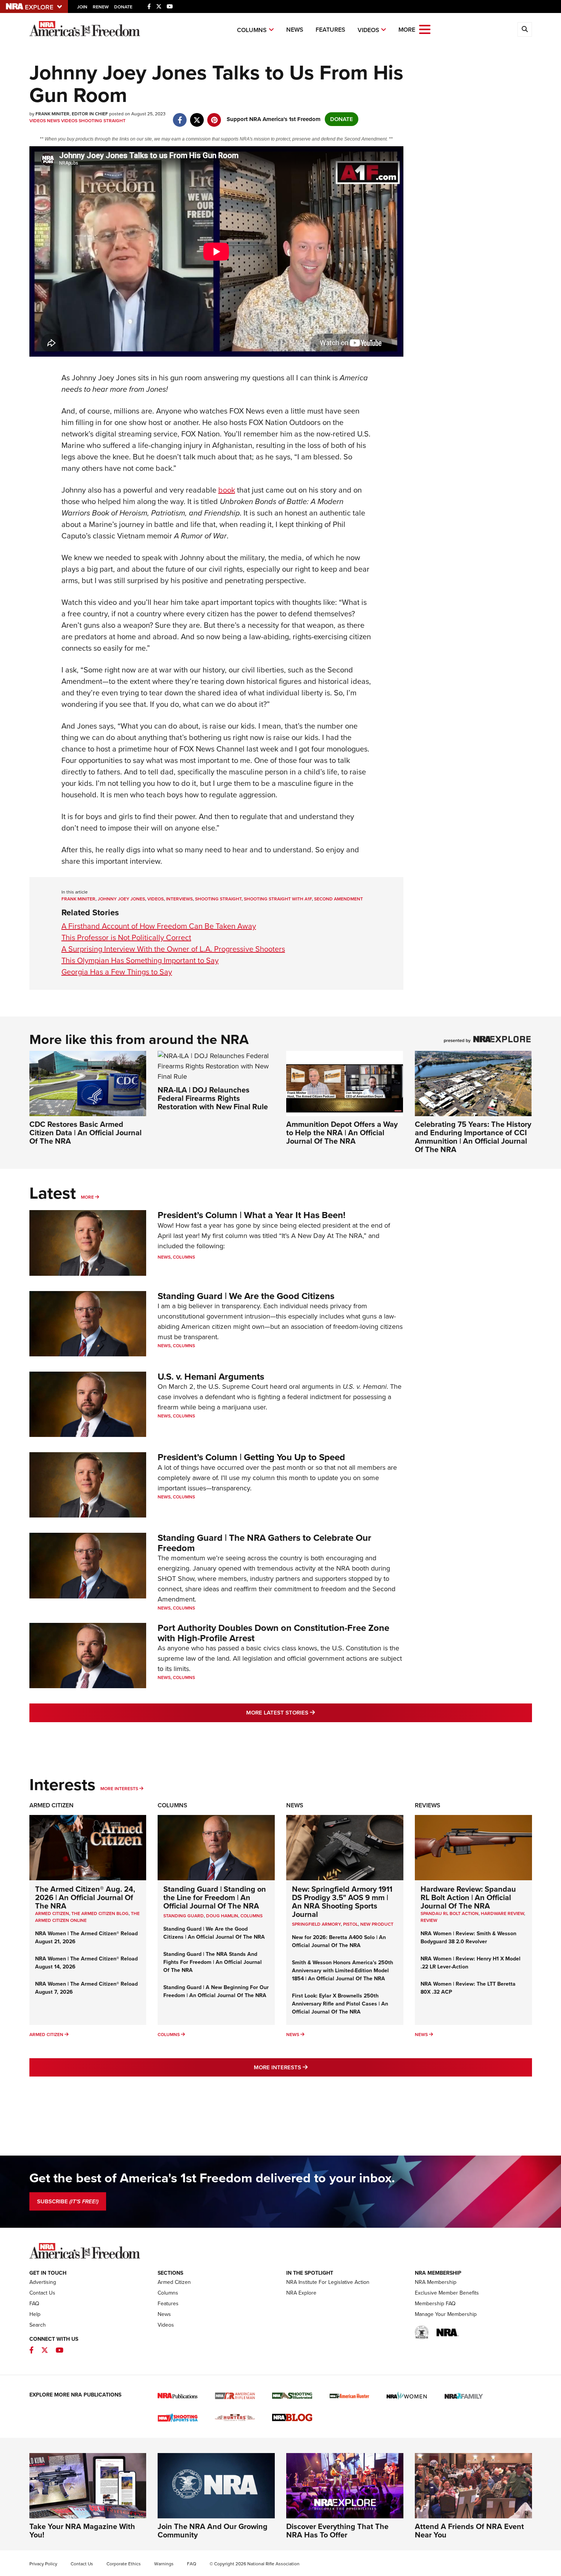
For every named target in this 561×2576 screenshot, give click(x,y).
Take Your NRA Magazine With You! (82, 2531)
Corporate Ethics (124, 2564)
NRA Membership (436, 2282)
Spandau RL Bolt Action (450, 1913)
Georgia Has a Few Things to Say (117, 972)
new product (377, 1924)
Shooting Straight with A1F (278, 899)
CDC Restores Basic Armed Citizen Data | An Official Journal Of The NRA (85, 1133)
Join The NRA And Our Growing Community (213, 2531)
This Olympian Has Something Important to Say (140, 960)
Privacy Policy (43, 2564)
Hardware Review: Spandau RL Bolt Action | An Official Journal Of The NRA (468, 1897)
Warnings (164, 2564)
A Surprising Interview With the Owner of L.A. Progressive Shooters (173, 949)
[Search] (525, 29)
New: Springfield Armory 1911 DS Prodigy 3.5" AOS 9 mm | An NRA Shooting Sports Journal (342, 1902)
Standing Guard (184, 1916)
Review (429, 1920)
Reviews (428, 1805)
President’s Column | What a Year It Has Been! (251, 1215)
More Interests (119, 1789)
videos (156, 899)
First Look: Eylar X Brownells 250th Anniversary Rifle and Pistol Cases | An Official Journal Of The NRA (340, 2004)
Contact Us (42, 2293)
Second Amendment (339, 899)
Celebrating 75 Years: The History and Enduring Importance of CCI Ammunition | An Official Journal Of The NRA (473, 1137)
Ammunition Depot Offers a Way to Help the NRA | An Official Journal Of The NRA (342, 1133)
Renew (101, 7)
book (227, 490)
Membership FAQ (435, 2304)
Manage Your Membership (446, 2314)
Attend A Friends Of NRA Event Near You (469, 2531)
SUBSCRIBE (68, 2201)
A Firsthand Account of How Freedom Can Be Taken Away (159, 926)
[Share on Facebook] (180, 116)
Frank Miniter (78, 899)
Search (38, 2325)
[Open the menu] (425, 29)
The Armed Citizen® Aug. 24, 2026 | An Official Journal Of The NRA (85, 1897)
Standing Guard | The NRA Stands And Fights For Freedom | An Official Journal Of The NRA (213, 1962)
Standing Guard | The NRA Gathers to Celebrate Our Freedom (264, 1543)
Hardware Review (502, 1913)
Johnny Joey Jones (121, 899)
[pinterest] (214, 116)
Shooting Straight (102, 121)
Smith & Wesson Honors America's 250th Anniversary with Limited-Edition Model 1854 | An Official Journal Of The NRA (343, 1971)
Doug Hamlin (222, 1916)
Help (35, 2314)
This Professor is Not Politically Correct (126, 937)
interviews (179, 899)
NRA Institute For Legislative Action (328, 2282)
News (295, 30)
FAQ (34, 2304)
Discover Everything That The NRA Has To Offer (337, 2531)
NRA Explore (301, 2293)
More (87, 1197)
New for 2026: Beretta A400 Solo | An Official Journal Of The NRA (339, 1941)
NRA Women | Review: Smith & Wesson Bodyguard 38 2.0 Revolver (468, 1938)
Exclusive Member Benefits (447, 2293)
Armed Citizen (52, 1805)
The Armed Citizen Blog (100, 1913)
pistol (351, 1924)
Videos (368, 30)
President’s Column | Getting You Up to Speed (251, 1457)
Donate (123, 7)
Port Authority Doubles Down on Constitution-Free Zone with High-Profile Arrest (273, 1633)
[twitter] (197, 116)
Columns (252, 30)
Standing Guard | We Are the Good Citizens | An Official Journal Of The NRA (214, 1933)
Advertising (43, 2282)
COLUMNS (251, 1916)
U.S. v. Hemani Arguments (211, 1377)
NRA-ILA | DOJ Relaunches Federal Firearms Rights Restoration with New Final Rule (213, 1098)
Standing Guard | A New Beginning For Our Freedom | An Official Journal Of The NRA (216, 1991)
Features (330, 30)
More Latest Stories (311, 1712)
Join (82, 7)
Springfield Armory (316, 1924)
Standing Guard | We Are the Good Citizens (246, 1296)
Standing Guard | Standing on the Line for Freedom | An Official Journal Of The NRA (215, 1897)
